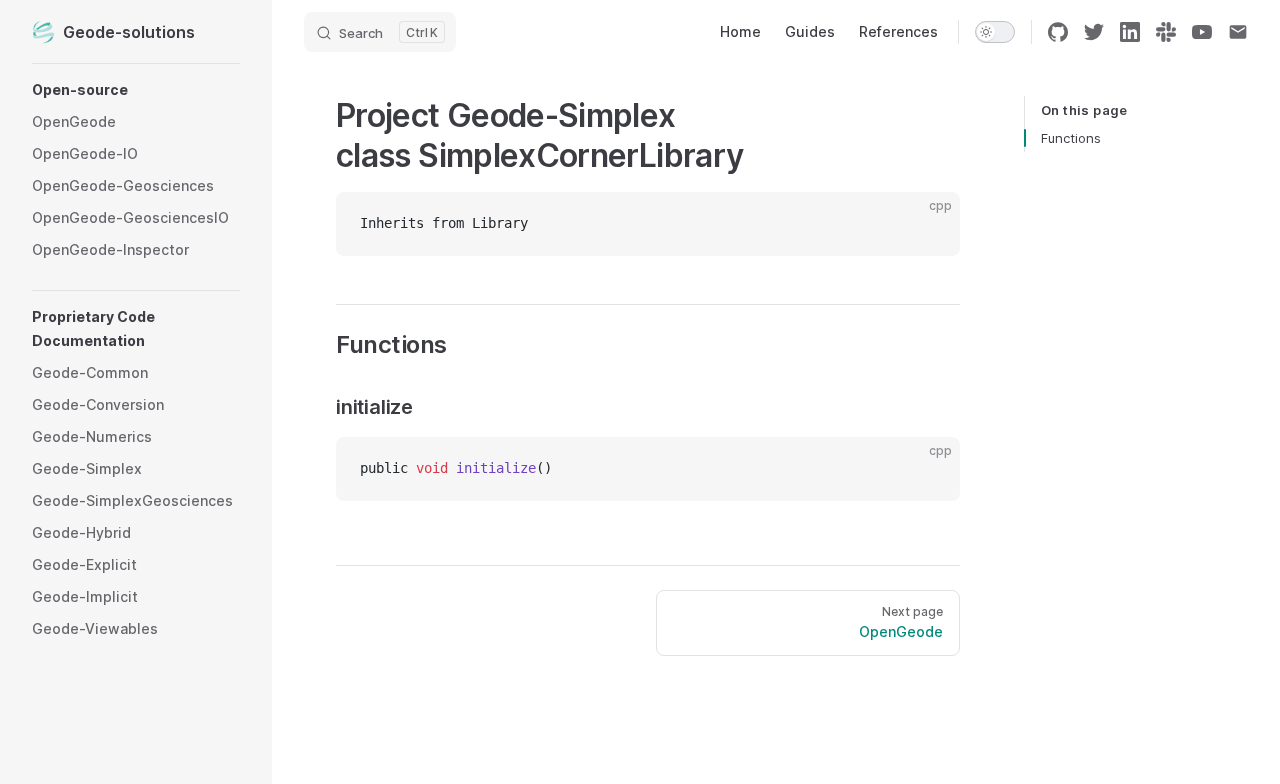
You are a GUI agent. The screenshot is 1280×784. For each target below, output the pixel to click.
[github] (1058, 32)
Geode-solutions (129, 32)
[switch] (995, 32)
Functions (1071, 138)
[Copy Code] (928, 224)
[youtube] (1202, 32)
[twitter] (1094, 32)
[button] (136, 90)
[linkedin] (1130, 32)
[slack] (1166, 32)
